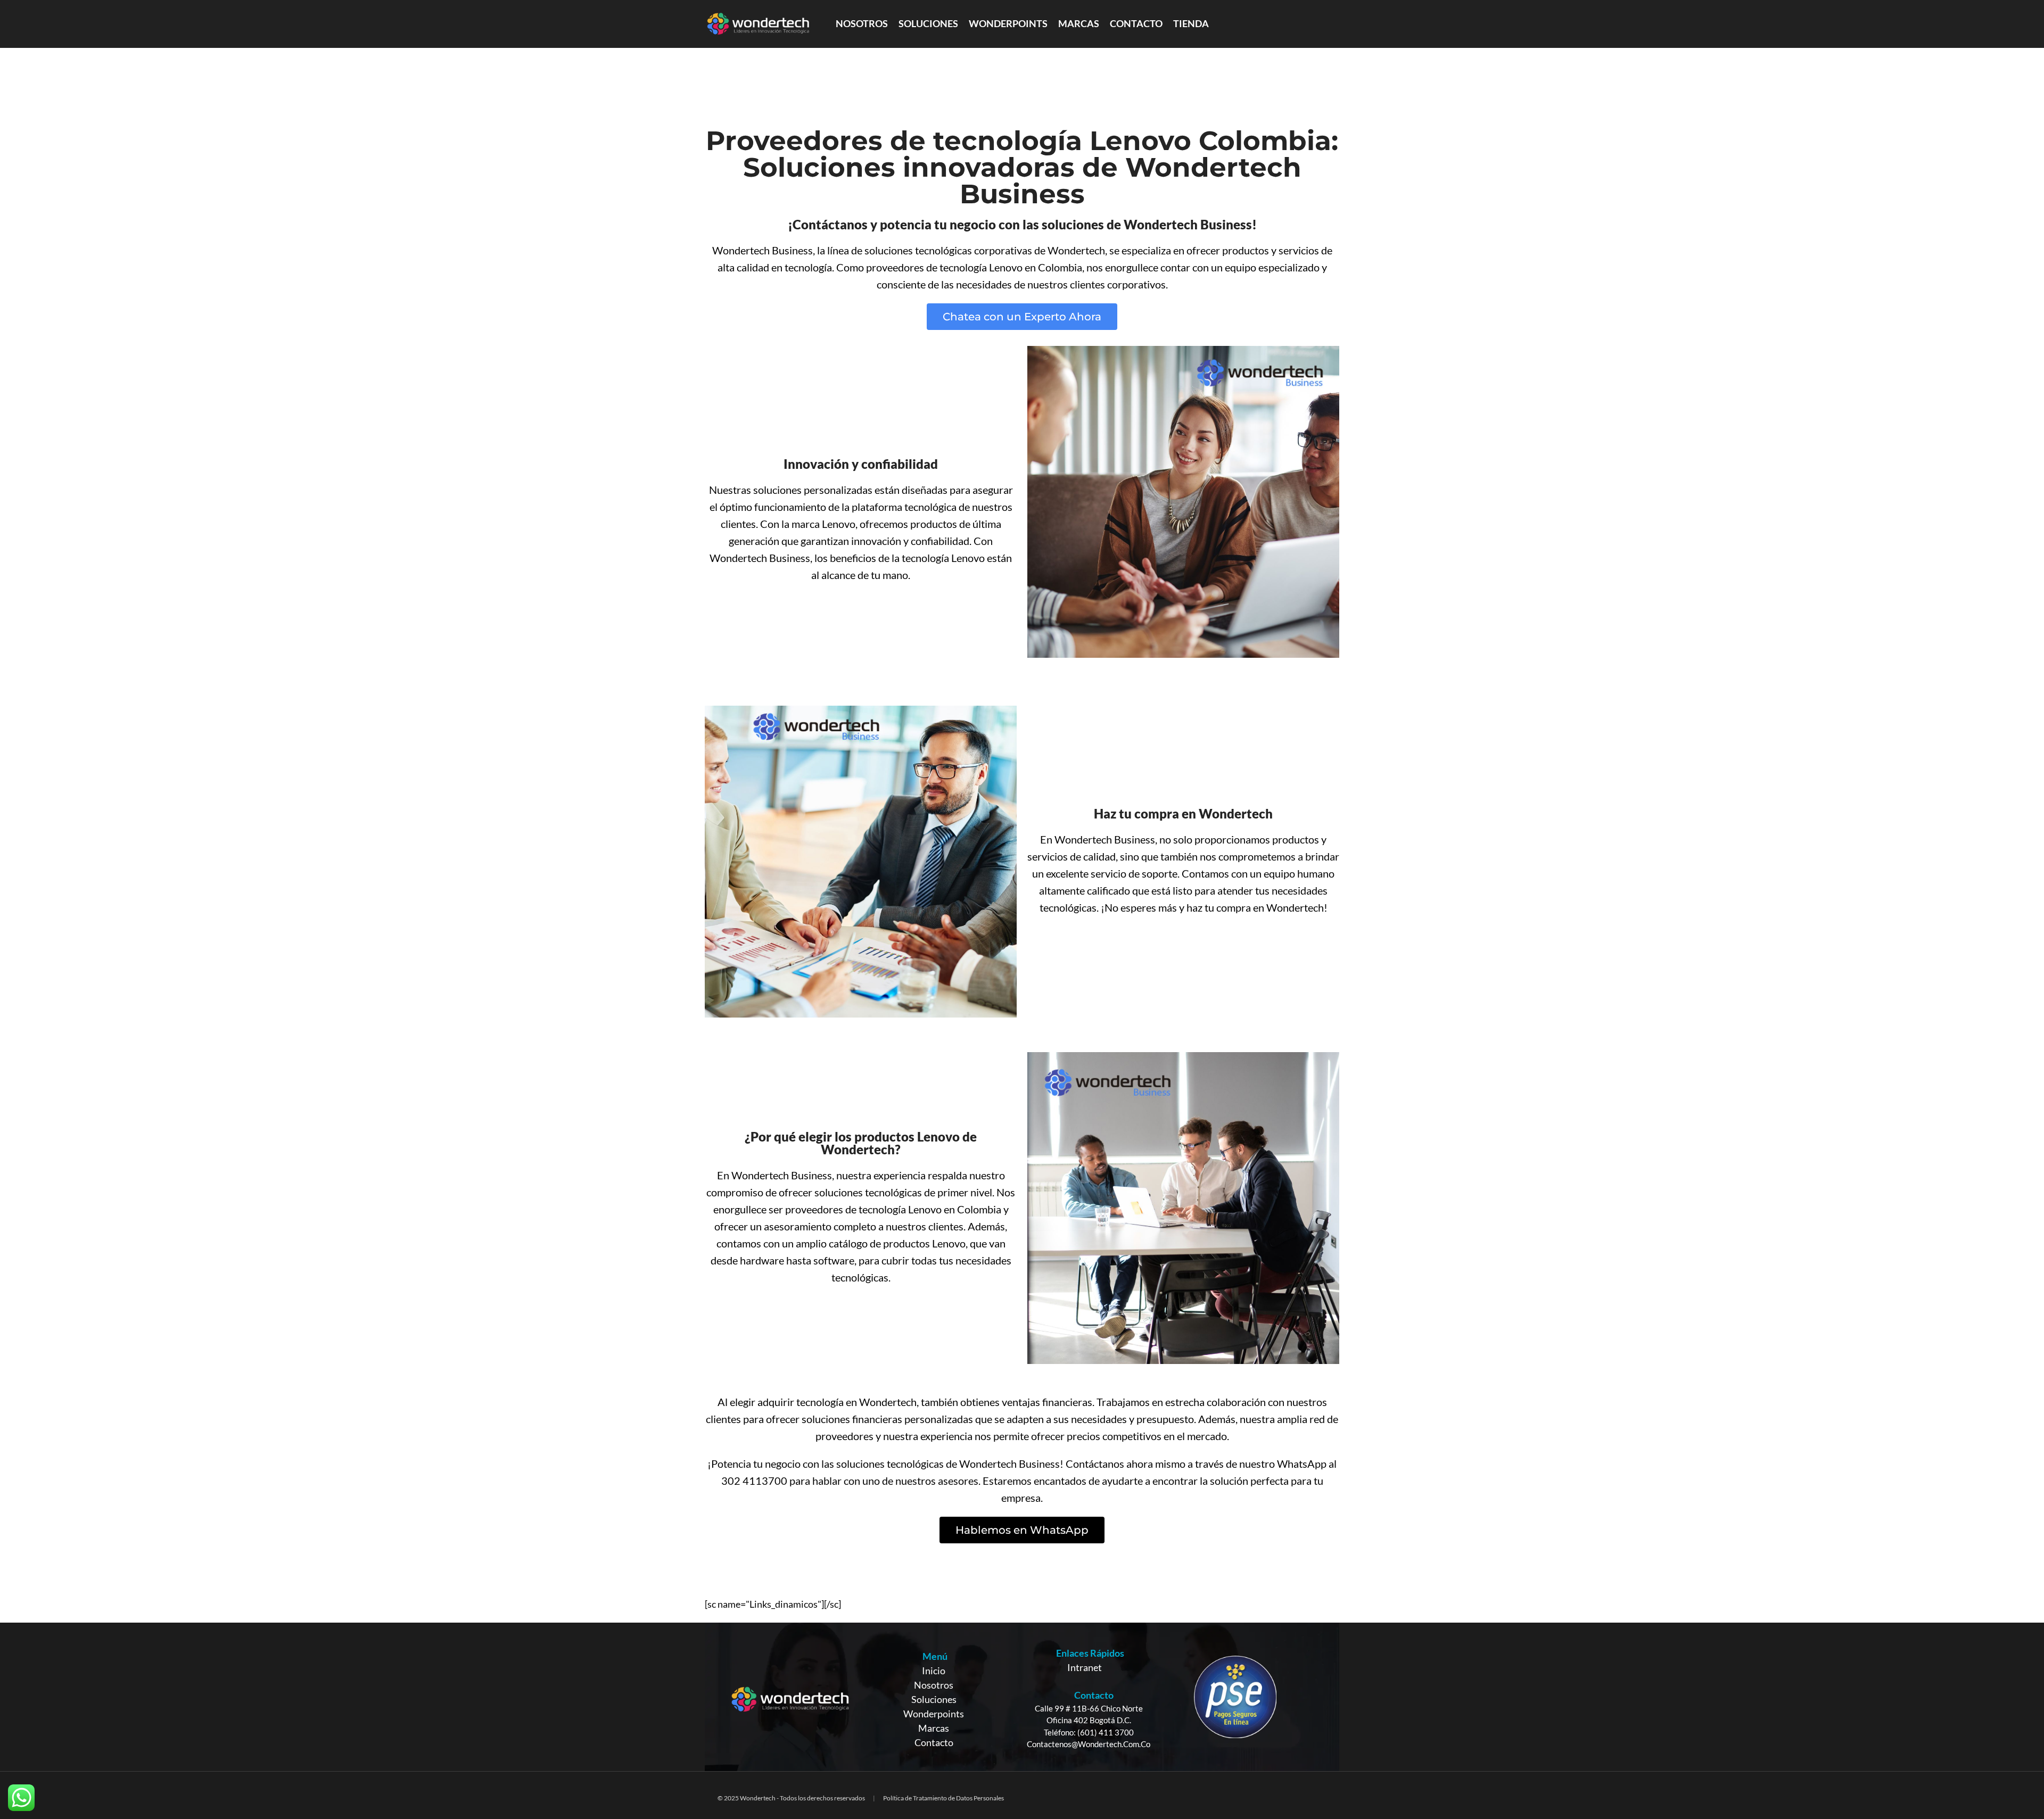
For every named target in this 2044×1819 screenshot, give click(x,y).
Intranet (1085, 1667)
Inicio (934, 1671)
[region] (1022, 1697)
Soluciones (934, 1699)
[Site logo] (758, 23)
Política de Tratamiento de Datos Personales (943, 1798)
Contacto (934, 1742)
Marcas (934, 1728)
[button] (1022, 317)
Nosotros (934, 1685)
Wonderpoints (934, 1714)
